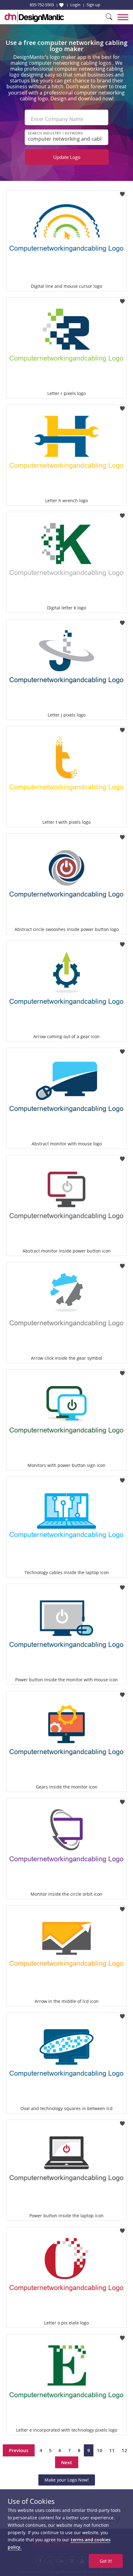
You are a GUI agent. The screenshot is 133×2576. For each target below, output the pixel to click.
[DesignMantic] (34, 17)
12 (124, 2450)
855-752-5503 (42, 5)
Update (67, 157)
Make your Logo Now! (67, 2480)
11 (112, 2450)
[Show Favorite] (61, 5)
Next (67, 2462)
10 (100, 2450)
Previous (19, 2450)
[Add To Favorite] (122, 192)
